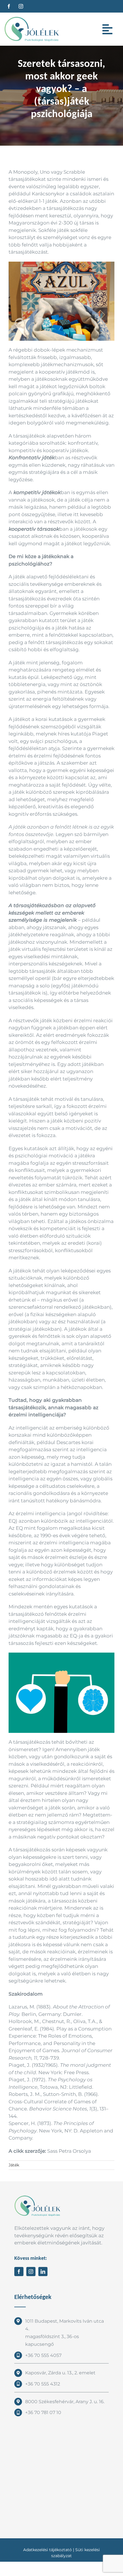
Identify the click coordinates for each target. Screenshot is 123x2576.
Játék (14, 2165)
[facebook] (9, 6)
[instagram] (21, 6)
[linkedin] (43, 2272)
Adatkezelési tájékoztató (47, 2550)
